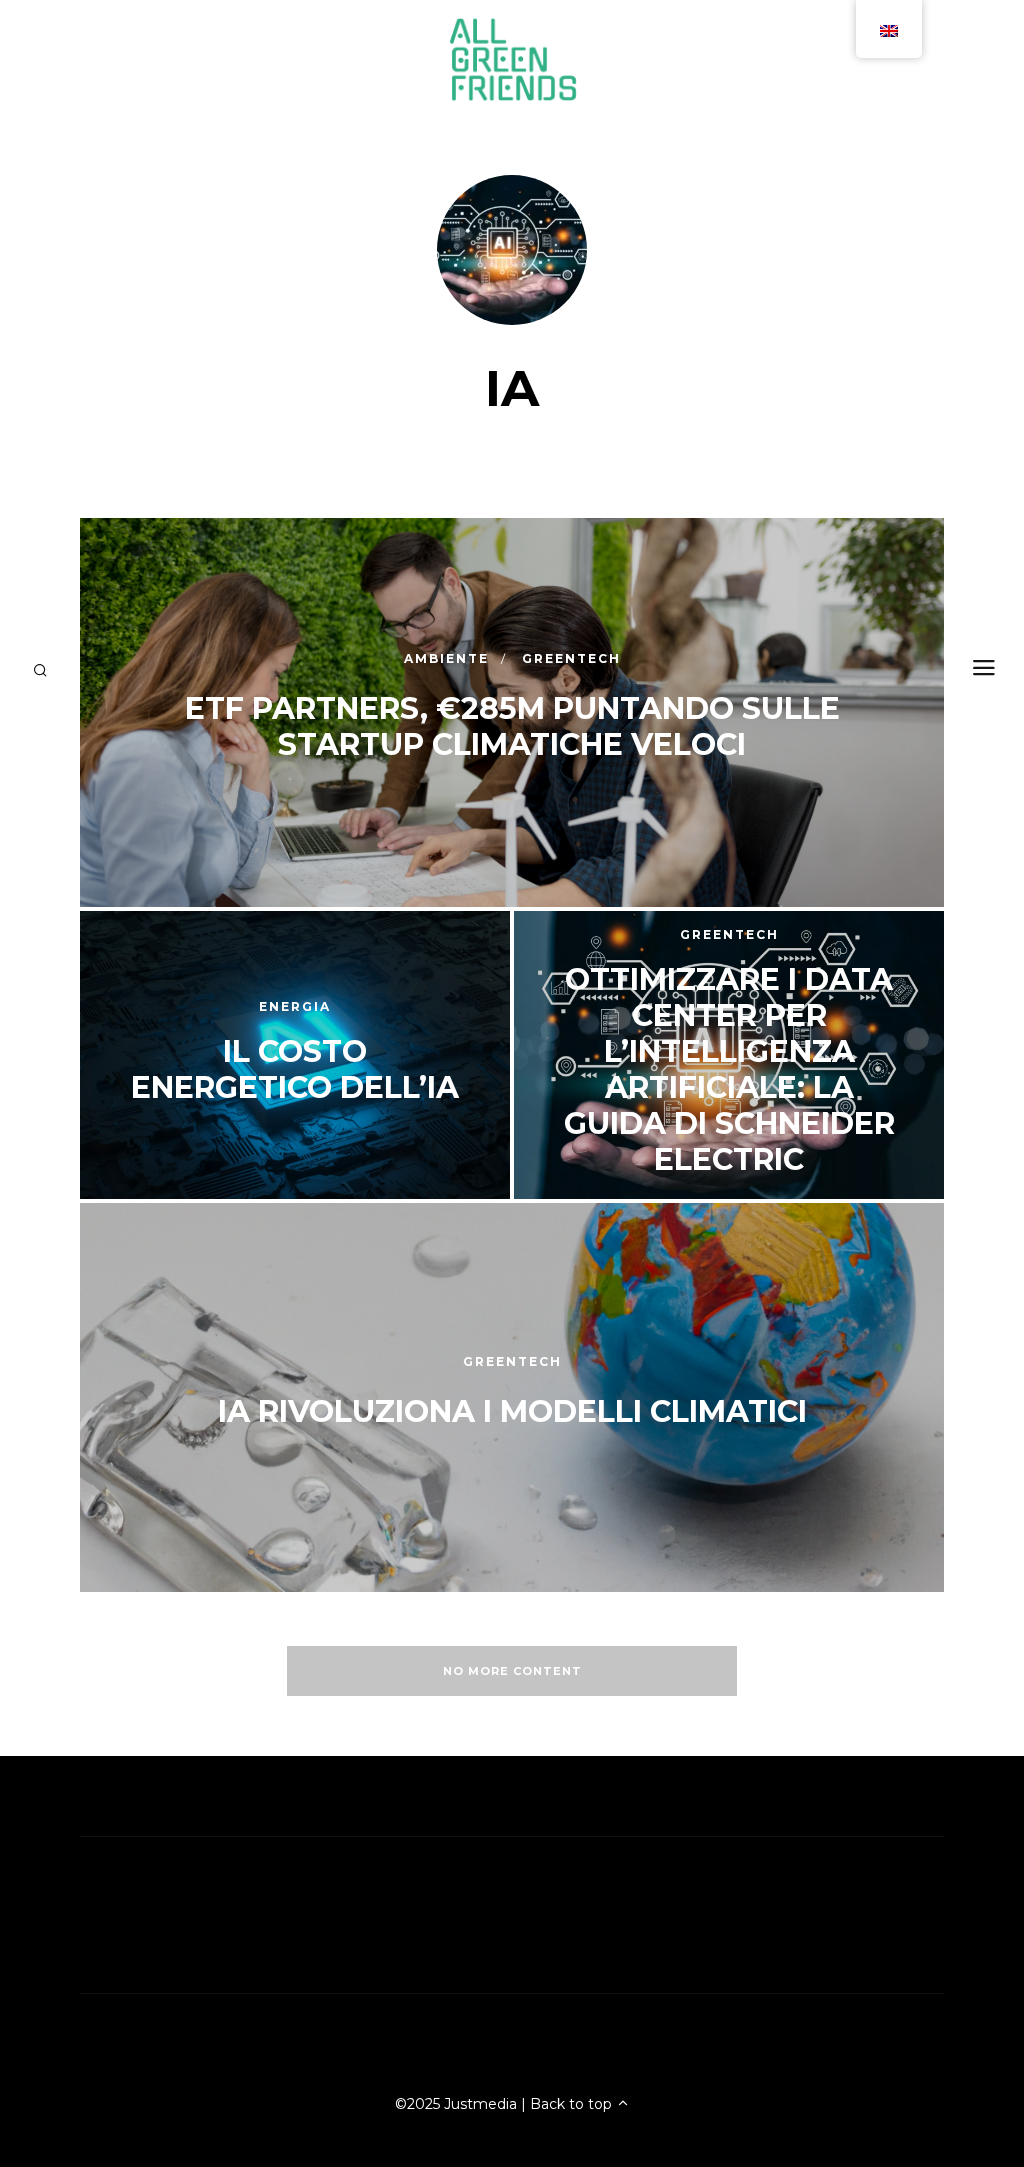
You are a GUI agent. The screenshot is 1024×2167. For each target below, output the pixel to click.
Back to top (573, 2104)
